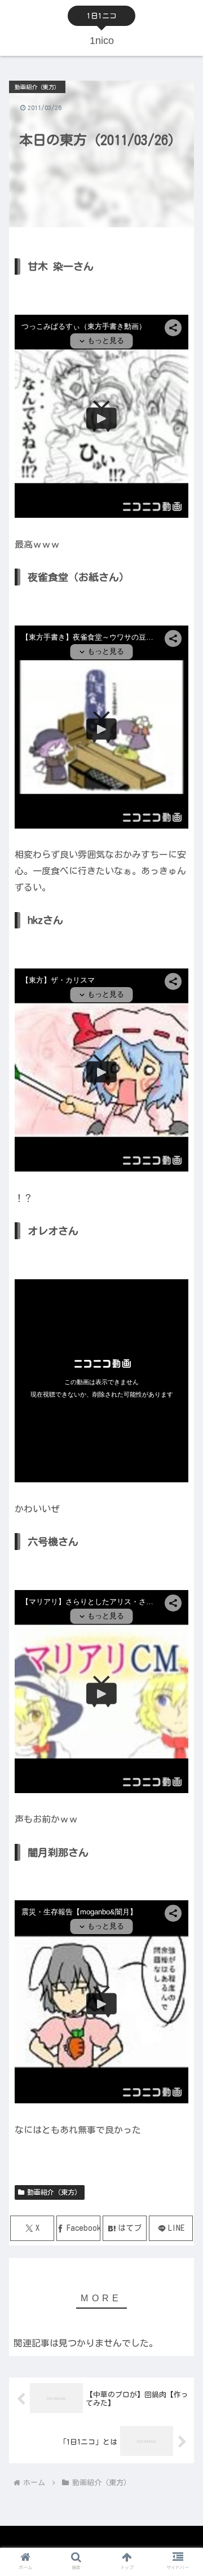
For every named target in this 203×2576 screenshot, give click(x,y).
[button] (181, 1723)
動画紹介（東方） (54, 2192)
